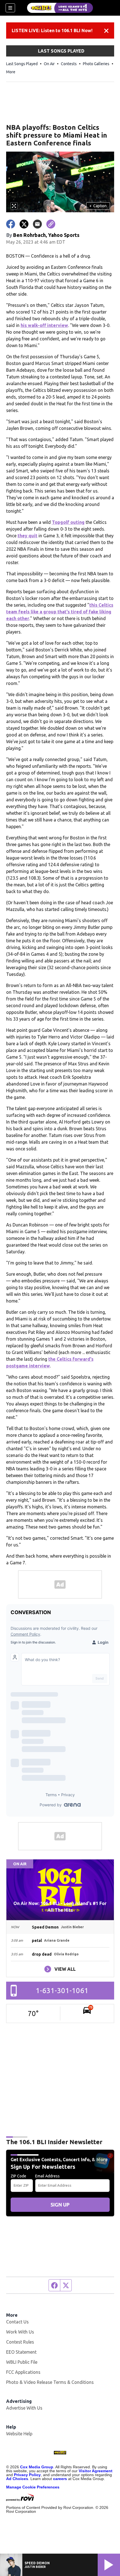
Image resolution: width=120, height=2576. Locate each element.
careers (60, 2479)
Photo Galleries (96, 64)
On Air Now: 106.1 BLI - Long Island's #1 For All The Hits (60, 1907)
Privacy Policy (27, 2475)
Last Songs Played (22, 64)
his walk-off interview (44, 325)
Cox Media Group (37, 2467)
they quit (27, 536)
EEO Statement (21, 2352)
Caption (98, 206)
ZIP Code (18, 2176)
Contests (69, 64)
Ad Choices (17, 2479)
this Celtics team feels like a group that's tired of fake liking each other (60, 612)
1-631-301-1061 (62, 1990)
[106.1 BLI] (60, 8)
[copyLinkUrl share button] (51, 224)
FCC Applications (23, 2372)
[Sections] (10, 8)
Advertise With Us (24, 2408)
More (11, 72)
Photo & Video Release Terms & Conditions (50, 2382)
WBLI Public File (22, 2362)
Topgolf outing (68, 522)
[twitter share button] (24, 224)
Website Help (19, 2434)
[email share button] (37, 224)
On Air (49, 64)
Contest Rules (20, 2342)
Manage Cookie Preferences (33, 2487)
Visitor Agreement (96, 2471)
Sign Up (60, 2205)
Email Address (47, 2176)
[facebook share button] (11, 224)
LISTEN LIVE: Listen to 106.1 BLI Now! (52, 30)
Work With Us (20, 2332)
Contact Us (17, 2322)
